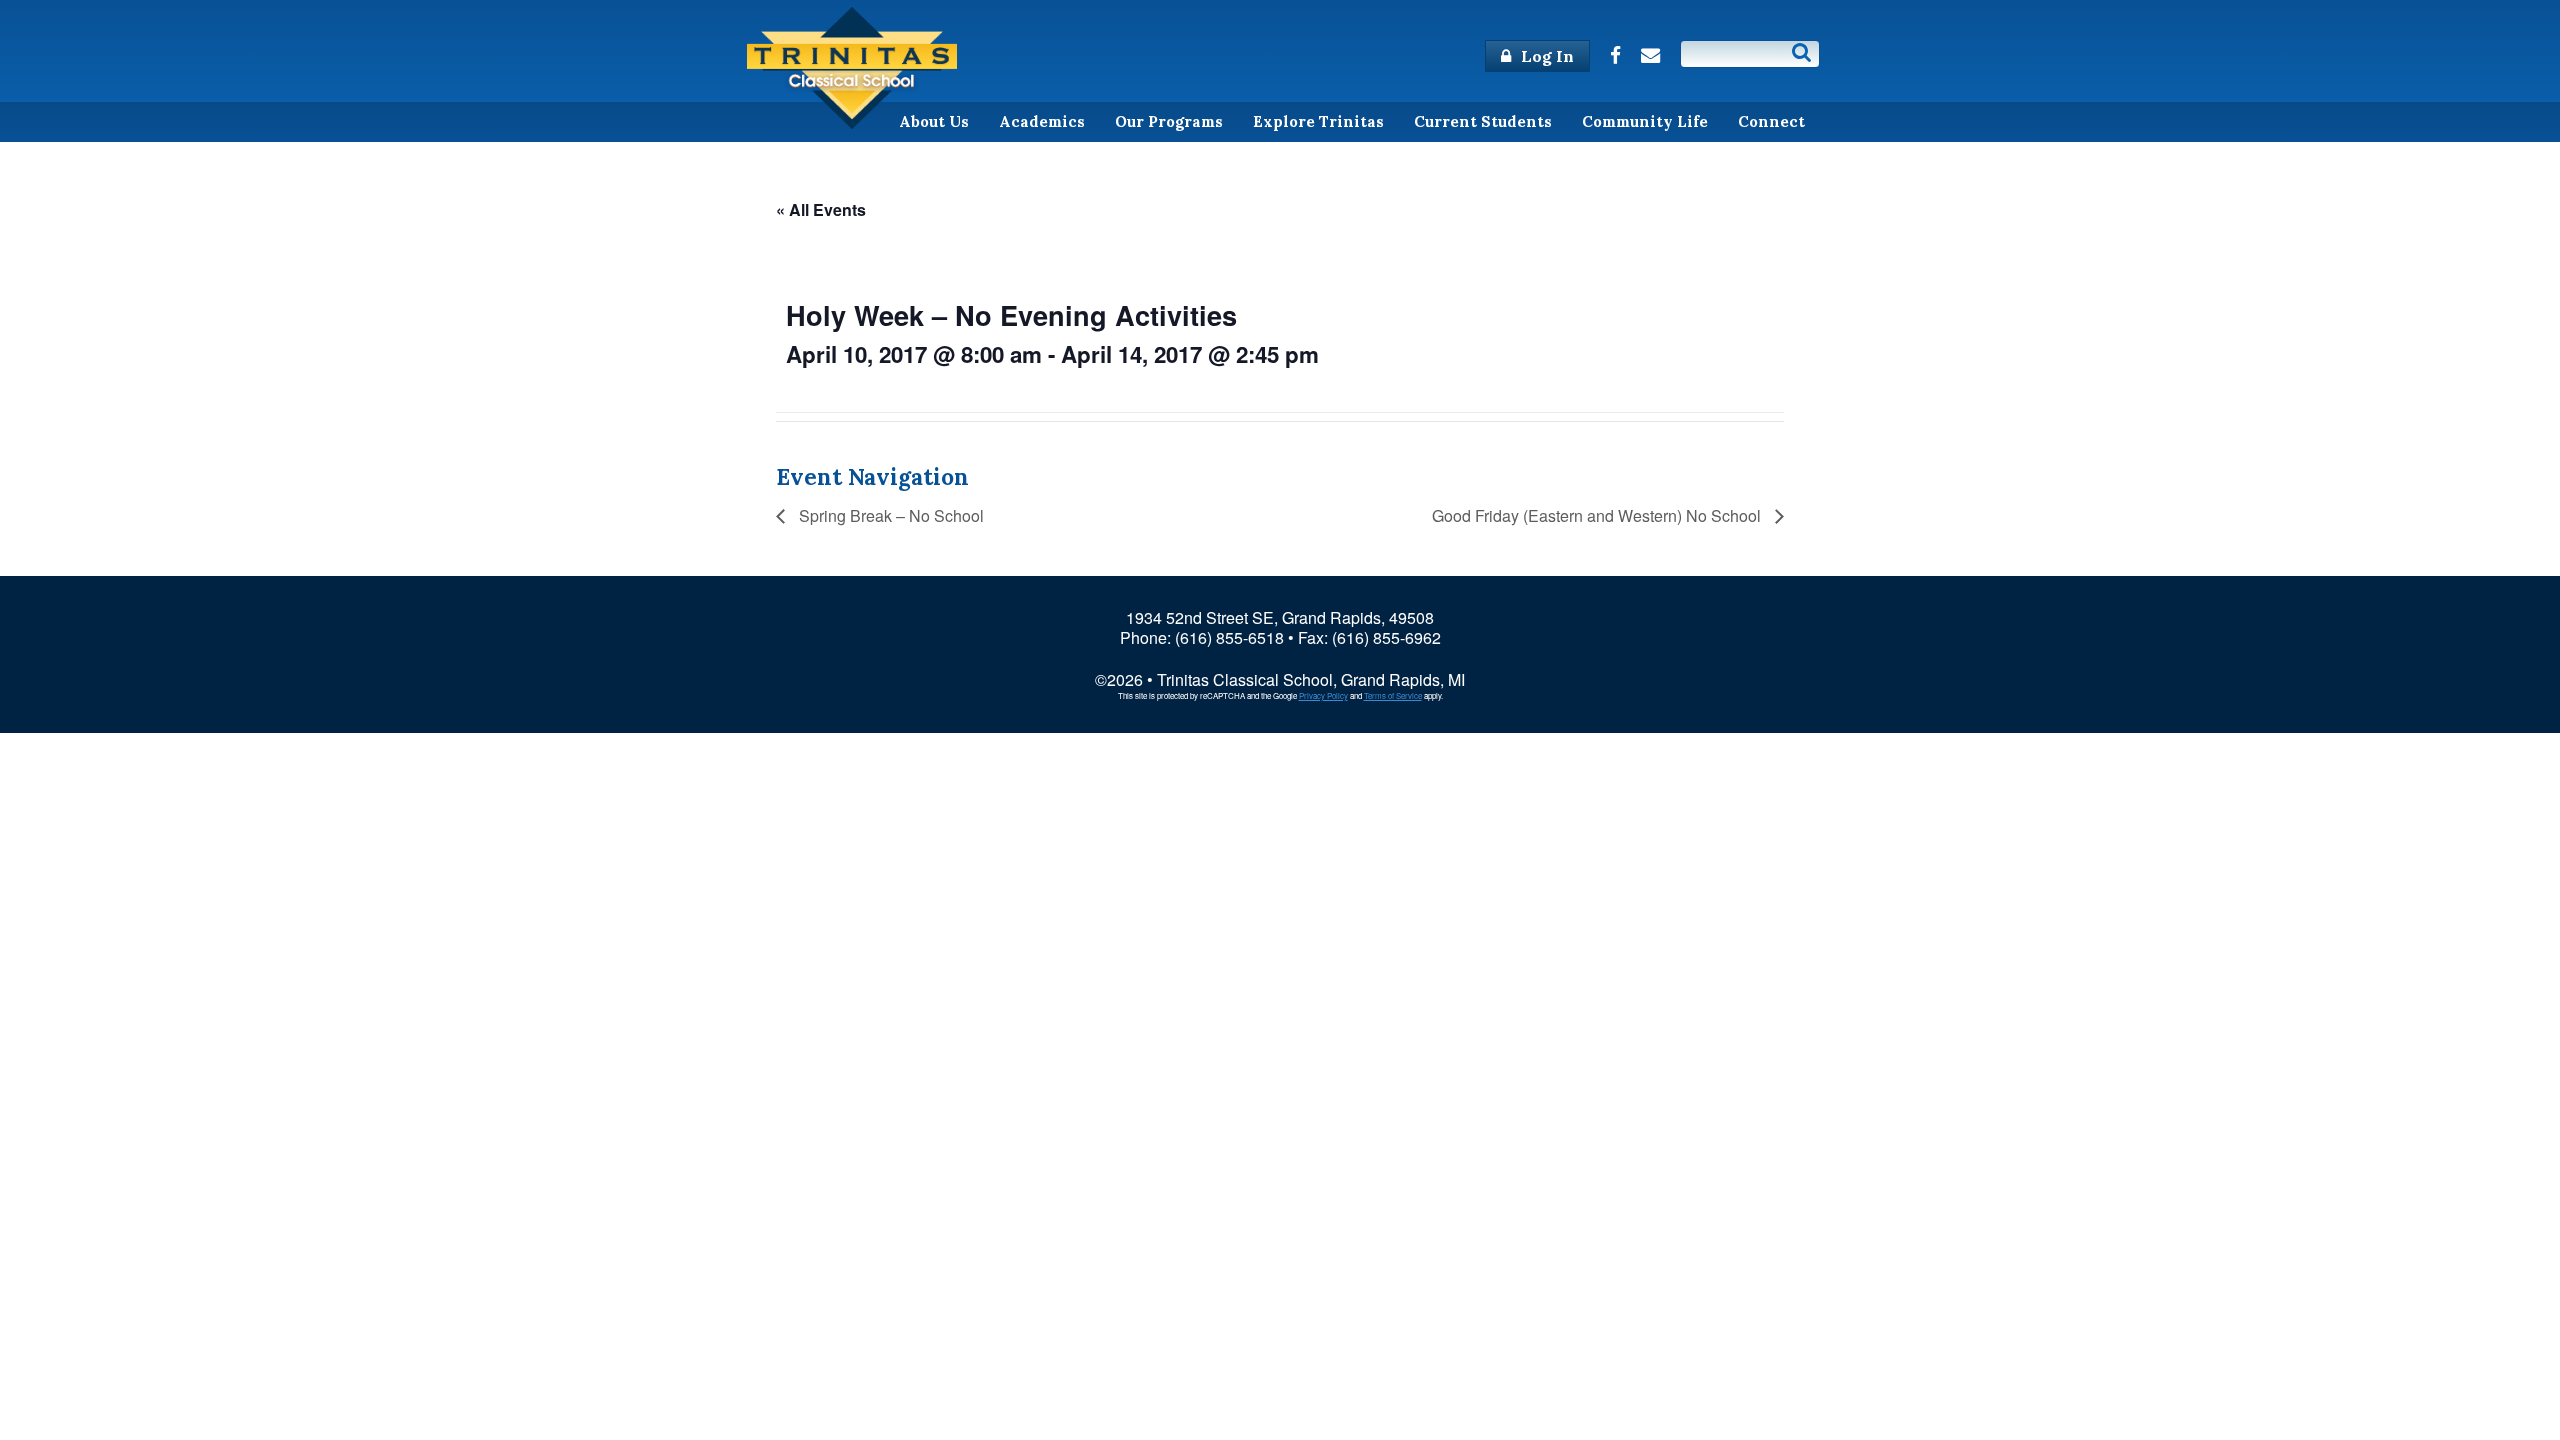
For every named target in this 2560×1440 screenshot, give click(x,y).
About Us (934, 121)
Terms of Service (1393, 695)
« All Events (821, 209)
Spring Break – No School (889, 515)
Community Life (1645, 121)
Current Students (1483, 121)
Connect (1771, 121)
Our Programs (1169, 121)
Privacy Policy (1323, 695)
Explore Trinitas (1318, 121)
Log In (1545, 56)
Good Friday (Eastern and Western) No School (1598, 515)
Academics (1042, 121)
